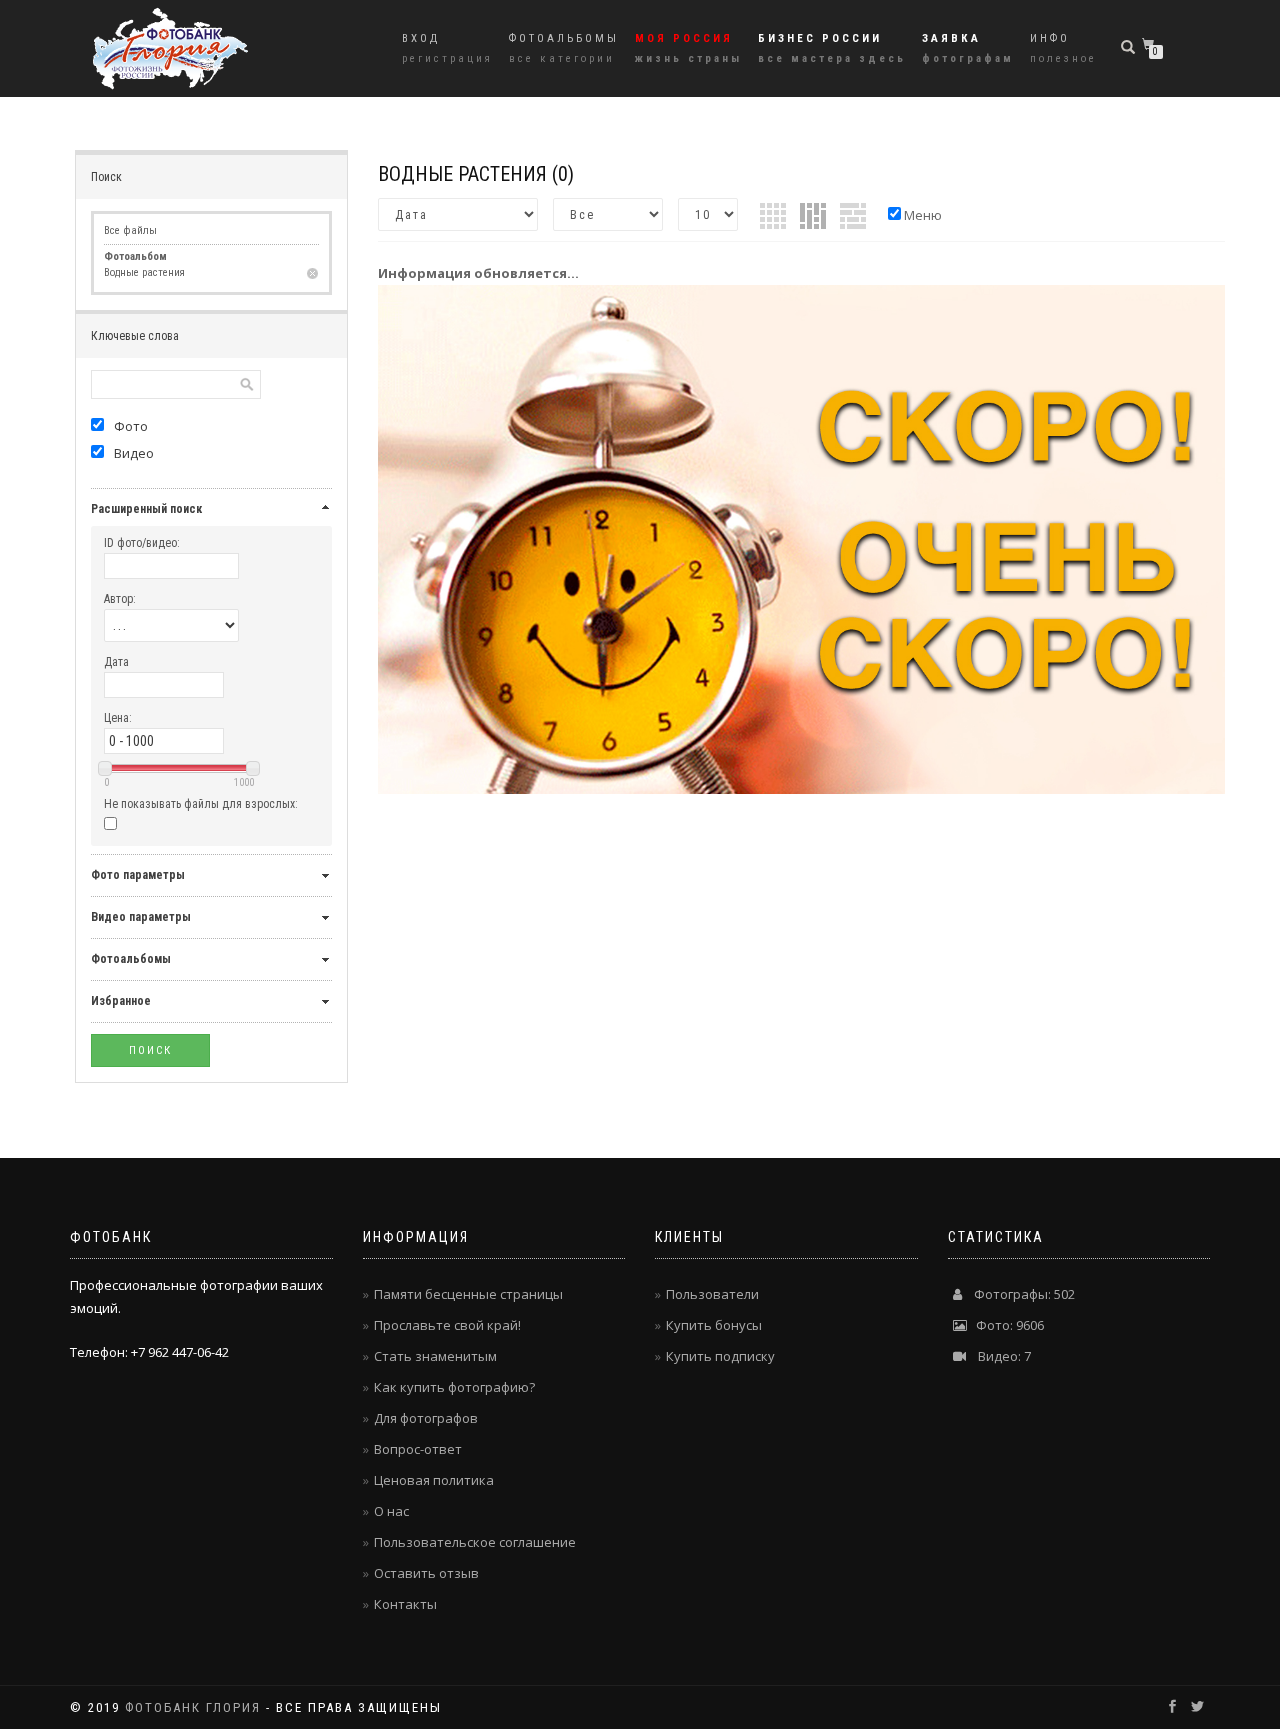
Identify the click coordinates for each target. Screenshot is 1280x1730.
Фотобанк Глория (193, 1707)
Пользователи (712, 1294)
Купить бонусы (714, 1325)
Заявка (968, 48)
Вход (447, 48)
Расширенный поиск (146, 509)
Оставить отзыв (426, 1573)
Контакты (405, 1604)
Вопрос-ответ (418, 1449)
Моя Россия (688, 48)
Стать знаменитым (435, 1356)
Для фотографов (426, 1418)
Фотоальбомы (564, 48)
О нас (391, 1511)
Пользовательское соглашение (475, 1542)
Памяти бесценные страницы (468, 1294)
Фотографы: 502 (1018, 1294)
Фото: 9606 (1005, 1325)
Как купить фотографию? (454, 1387)
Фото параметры (138, 875)
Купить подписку (720, 1356)
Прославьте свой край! (447, 1325)
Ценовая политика (434, 1480)
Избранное (121, 1001)
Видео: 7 (998, 1356)
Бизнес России (832, 48)
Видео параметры (141, 917)
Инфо (1063, 48)
